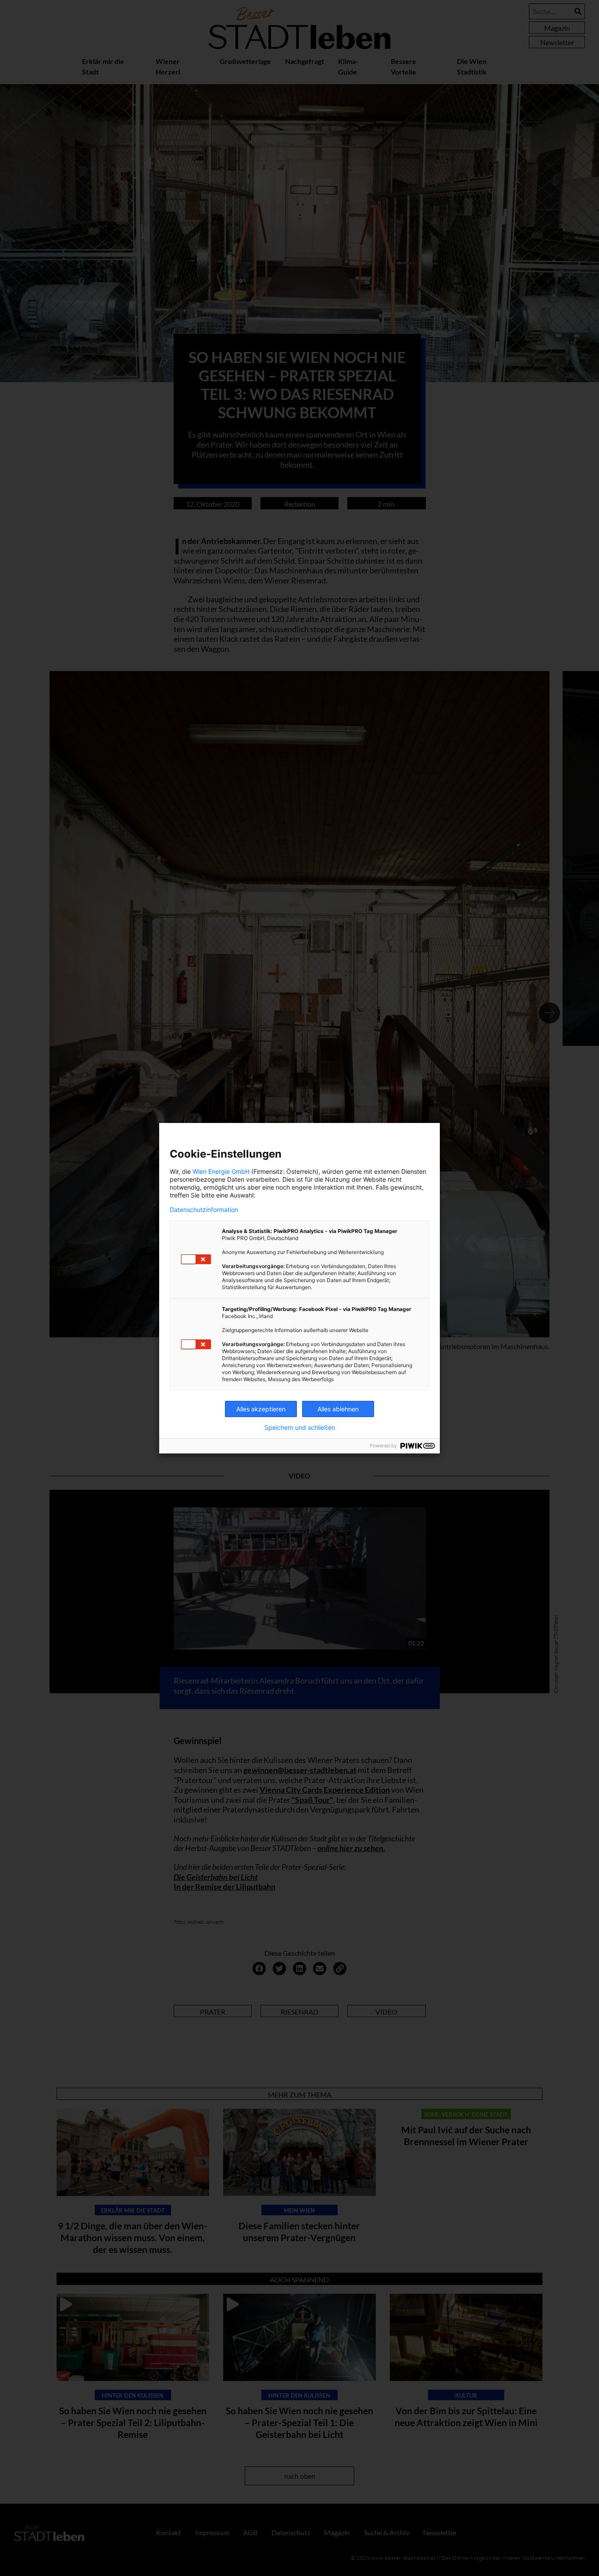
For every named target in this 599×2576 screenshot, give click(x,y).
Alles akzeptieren (261, 1409)
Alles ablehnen (338, 1409)
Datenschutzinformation (204, 1210)
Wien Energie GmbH (221, 1171)
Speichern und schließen (300, 1428)
